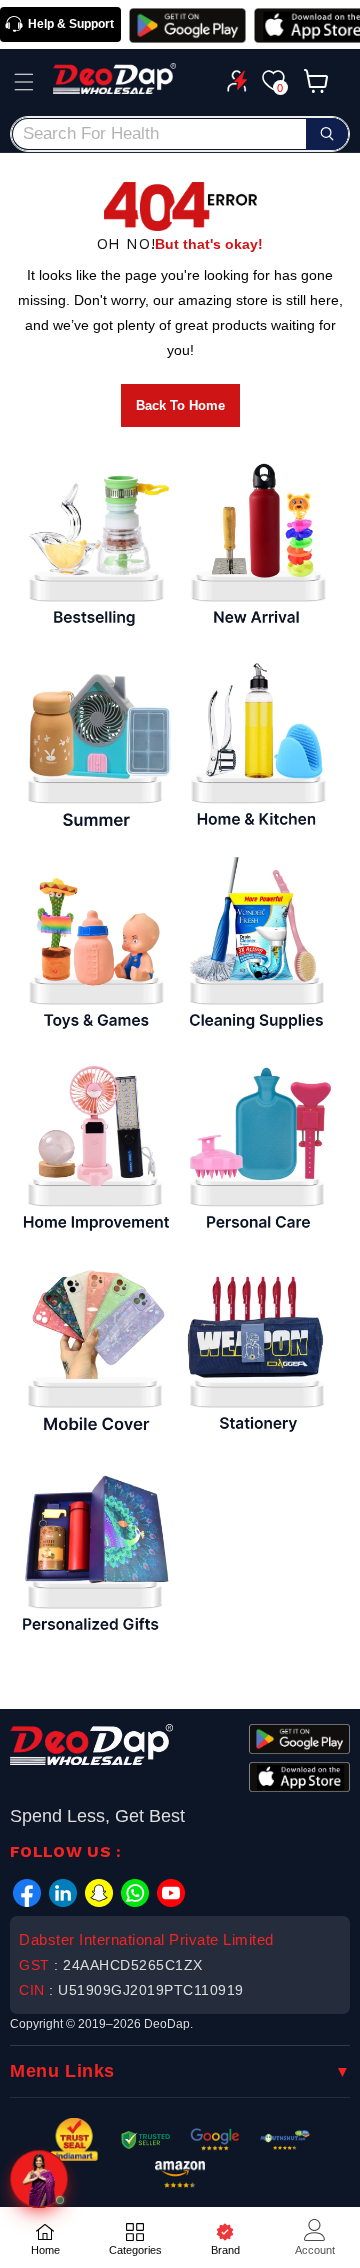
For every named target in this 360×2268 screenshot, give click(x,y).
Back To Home (180, 405)
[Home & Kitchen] (257, 746)
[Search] (327, 134)
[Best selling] (95, 545)
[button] (24, 82)
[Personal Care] (257, 1149)
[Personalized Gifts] (95, 1552)
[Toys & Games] (95, 948)
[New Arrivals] (257, 545)
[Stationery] (257, 1351)
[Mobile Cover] (95, 1351)
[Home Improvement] (95, 1149)
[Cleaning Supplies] (257, 948)
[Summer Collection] (95, 746)
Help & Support (71, 24)
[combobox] (180, 134)
